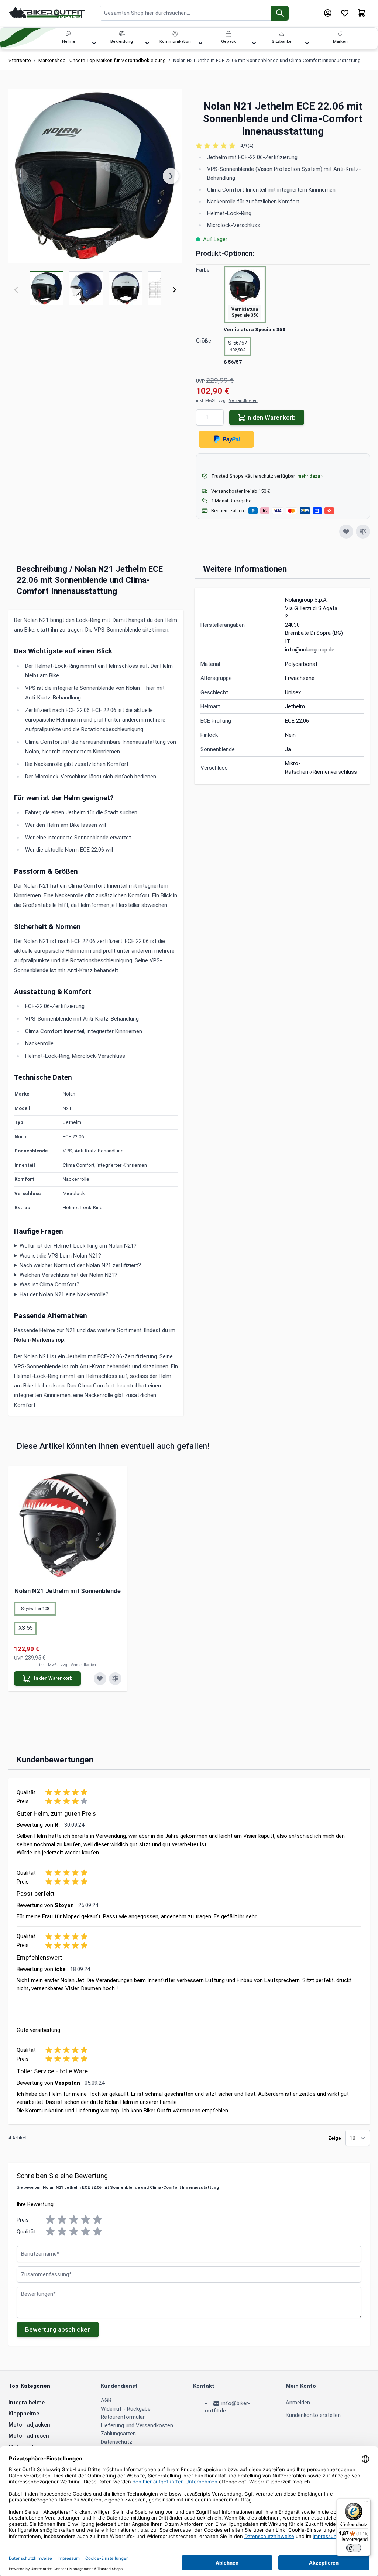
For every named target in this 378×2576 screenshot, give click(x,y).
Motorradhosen (29, 2436)
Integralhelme (27, 2403)
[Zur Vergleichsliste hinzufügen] (363, 532)
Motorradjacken (29, 2425)
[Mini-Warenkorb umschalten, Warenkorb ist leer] (362, 13)
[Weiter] (174, 290)
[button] (283, 146)
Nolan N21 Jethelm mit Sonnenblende (68, 1591)
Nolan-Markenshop (39, 1340)
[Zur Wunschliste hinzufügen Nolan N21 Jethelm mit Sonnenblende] (100, 1679)
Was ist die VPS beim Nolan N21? (60, 1256)
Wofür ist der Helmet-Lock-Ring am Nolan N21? (78, 1246)
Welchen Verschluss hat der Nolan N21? (68, 1275)
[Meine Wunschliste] (345, 13)
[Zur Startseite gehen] (47, 13)
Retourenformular (123, 2417)
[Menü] (366, 2503)
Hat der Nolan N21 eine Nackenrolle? (64, 1294)
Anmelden (298, 2403)
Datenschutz (116, 2442)
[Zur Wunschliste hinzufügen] (346, 532)
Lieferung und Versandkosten (137, 2425)
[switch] (354, 2548)
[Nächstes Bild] (171, 176)
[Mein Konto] (328, 13)
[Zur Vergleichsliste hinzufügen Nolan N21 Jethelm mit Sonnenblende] (115, 1679)
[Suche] (280, 13)
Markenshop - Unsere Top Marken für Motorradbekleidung (102, 60)
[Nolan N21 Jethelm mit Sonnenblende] (68, 1525)
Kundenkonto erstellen (313, 2415)
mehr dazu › (310, 476)
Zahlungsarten (118, 2434)
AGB (106, 2400)
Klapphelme (24, 2414)
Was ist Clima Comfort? (49, 1284)
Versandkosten (243, 401)
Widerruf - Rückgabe (126, 2409)
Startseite (20, 60)
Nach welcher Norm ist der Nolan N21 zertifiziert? (80, 1265)
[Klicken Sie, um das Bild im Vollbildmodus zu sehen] (95, 176)
